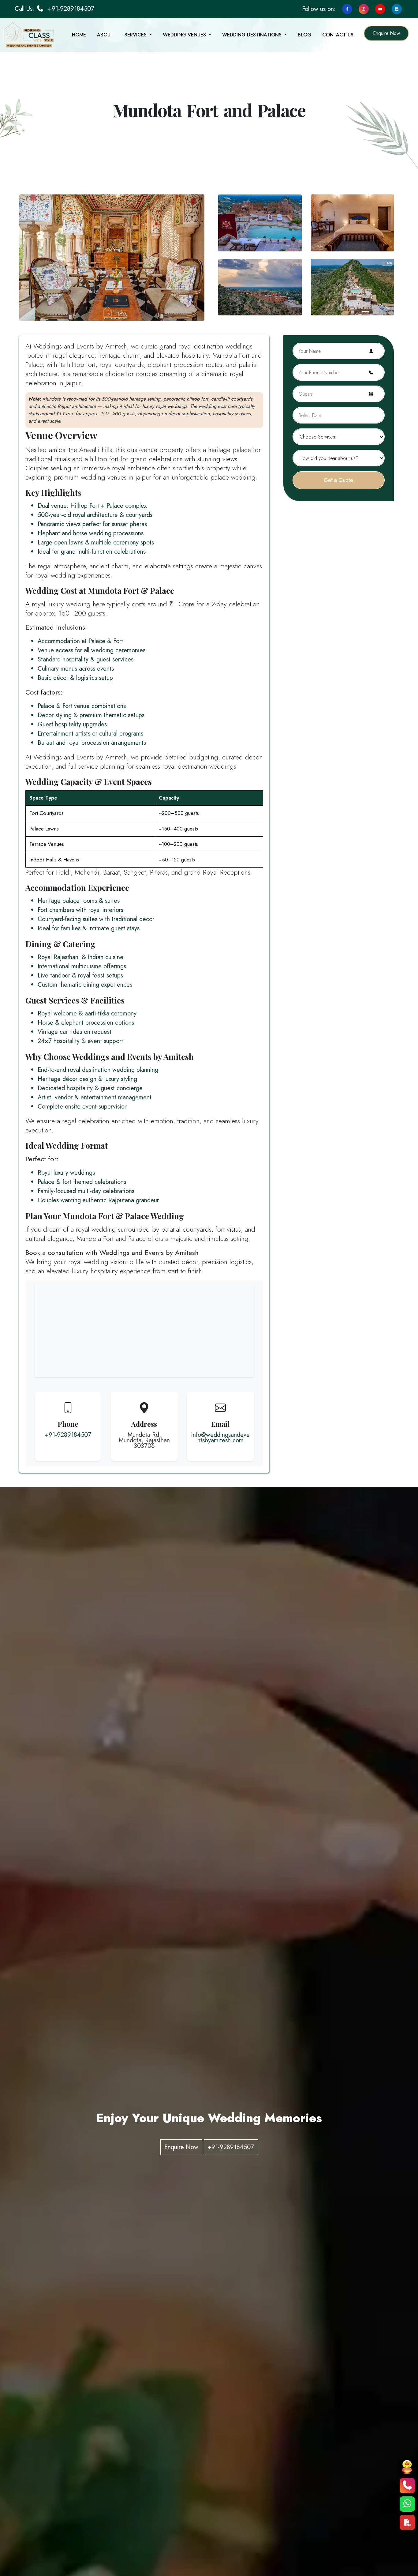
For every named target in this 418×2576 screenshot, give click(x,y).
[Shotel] (112, 257)
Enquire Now (386, 33)
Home (79, 35)
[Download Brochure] (407, 2522)
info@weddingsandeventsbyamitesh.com (220, 1438)
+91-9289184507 (68, 1435)
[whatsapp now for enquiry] (407, 2504)
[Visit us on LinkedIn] (397, 8)
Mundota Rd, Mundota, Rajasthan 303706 (144, 1441)
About (105, 35)
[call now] (407, 2486)
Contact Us (338, 35)
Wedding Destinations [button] (253, 35)
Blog (304, 35)
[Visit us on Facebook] (347, 8)
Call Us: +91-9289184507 (54, 9)
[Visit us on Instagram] (364, 8)
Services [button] (136, 35)
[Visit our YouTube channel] (379, 8)
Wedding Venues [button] (185, 35)
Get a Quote (338, 480)
